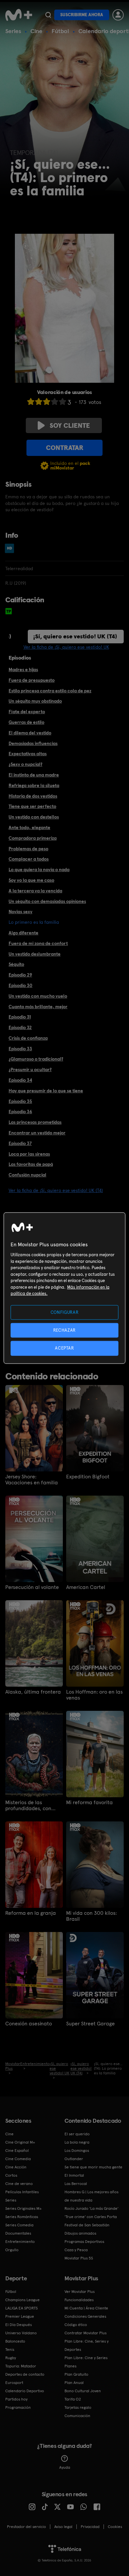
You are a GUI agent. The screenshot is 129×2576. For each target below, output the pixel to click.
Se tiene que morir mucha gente (93, 2167)
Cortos (11, 2175)
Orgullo (12, 2250)
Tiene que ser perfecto (32, 806)
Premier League (20, 2316)
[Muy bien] (63, 401)
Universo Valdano (21, 2333)
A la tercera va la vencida (35, 891)
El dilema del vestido (30, 733)
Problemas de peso (28, 849)
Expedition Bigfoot (88, 1477)
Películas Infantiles (22, 2192)
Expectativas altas (28, 754)
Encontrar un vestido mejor (37, 1133)
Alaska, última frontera (33, 1692)
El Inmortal (74, 2175)
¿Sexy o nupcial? (25, 764)
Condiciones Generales (85, 2316)
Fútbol (60, 31)
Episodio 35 (20, 1101)
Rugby (11, 2358)
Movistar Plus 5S (79, 2258)
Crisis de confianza (28, 1038)
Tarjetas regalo (78, 2407)
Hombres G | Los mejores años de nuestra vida (91, 2196)
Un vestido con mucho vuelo (38, 996)
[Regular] (47, 401)
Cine (36, 31)
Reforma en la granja (31, 1913)
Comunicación (77, 2416)
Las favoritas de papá (31, 1164)
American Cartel (86, 1587)
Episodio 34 (20, 1080)
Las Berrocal (76, 2184)
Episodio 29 (20, 975)
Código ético (76, 2325)
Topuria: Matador (21, 2366)
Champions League (22, 2300)
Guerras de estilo (26, 722)
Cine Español (17, 2151)
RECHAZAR (64, 1330)
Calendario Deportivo (25, 2391)
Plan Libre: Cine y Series (86, 2358)
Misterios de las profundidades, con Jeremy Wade (28, 1806)
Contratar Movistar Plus (86, 2333)
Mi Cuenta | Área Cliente (86, 2308)
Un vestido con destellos (34, 817)
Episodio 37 (20, 1143)
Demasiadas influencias (33, 743)
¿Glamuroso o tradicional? (36, 1059)
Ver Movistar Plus (80, 2292)
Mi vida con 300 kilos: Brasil (91, 1916)
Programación (18, 2407)
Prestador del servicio (26, 2527)
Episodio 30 (21, 985)
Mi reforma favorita (89, 1803)
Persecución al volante (32, 1587)
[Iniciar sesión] (118, 15)
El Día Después (19, 2325)
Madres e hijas (23, 669)
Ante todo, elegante (29, 827)
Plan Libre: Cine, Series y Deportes (86, 2345)
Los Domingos (77, 2151)
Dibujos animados (80, 2233)
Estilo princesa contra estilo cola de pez (50, 691)
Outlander (74, 2159)
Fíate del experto (27, 712)
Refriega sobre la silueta (34, 785)
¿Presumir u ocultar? (30, 1069)
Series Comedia (19, 2225)
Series (13, 31)
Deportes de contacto (25, 2374)
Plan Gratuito (76, 2374)
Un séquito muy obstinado (35, 701)
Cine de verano (19, 2184)
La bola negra (77, 2142)
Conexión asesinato (29, 2024)
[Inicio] (19, 15)
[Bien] (55, 401)
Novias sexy (21, 912)
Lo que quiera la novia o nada (39, 869)
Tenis (10, 2350)
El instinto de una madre (34, 775)
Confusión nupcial (27, 1175)
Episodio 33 (20, 1049)
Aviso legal (63, 2527)
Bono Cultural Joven (83, 2391)
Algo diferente (23, 933)
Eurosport (14, 2383)
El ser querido (77, 2134)
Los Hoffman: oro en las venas (94, 1695)
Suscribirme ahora (82, 15)
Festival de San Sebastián (87, 2225)
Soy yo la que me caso (31, 880)
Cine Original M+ (20, 2142)
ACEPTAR (64, 1348)
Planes (70, 2366)
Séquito (16, 964)
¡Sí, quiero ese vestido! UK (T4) (75, 636)
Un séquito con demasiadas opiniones (47, 901)
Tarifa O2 (73, 2399)
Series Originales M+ (23, 2208)
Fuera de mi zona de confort (38, 943)
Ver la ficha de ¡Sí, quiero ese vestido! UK (66, 647)
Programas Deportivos (84, 2242)
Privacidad (90, 2527)
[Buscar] (48, 15)
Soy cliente (70, 425)
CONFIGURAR (65, 1312)
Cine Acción (16, 2167)
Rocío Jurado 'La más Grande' (91, 2208)
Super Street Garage (90, 2024)
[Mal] (39, 401)
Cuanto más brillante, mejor (38, 1007)
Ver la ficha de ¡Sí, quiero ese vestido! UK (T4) (56, 1190)
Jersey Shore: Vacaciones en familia (32, 1480)
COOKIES (115, 2527)
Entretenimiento (20, 2242)
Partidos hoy (16, 2399)
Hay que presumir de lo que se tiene (46, 1091)
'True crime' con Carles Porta (91, 2217)
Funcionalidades (79, 2300)
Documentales (18, 2233)
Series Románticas (22, 2217)
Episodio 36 (20, 1112)
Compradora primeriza (33, 838)
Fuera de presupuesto (32, 680)
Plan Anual (74, 2383)
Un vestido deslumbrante (35, 954)
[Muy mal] (31, 401)
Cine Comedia (18, 2159)
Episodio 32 (20, 1027)
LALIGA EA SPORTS (21, 2308)
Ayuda (65, 2467)
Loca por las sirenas (29, 1154)
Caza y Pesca (76, 2250)
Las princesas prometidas (35, 1122)
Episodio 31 (20, 1017)
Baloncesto (15, 2341)
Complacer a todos (29, 859)
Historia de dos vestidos (33, 796)
